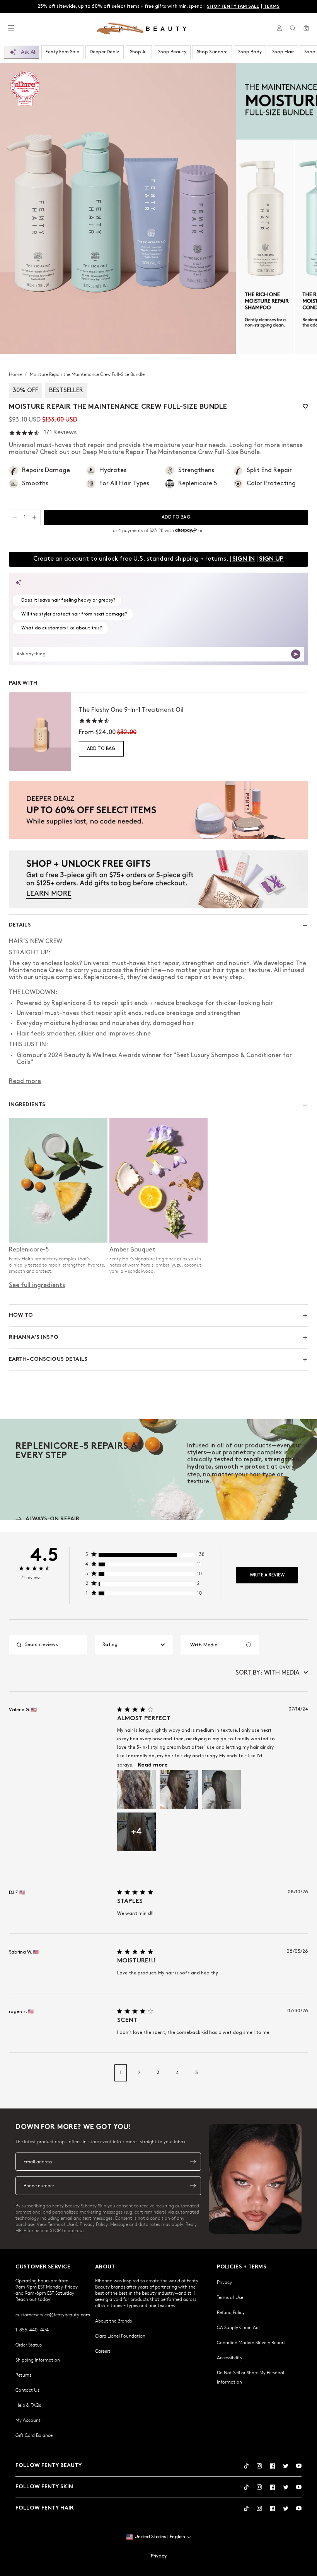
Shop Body (250, 52)
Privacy (224, 2282)
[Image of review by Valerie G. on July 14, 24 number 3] (222, 1789)
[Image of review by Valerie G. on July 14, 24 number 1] (136, 1789)
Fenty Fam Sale (62, 52)
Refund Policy (231, 2312)
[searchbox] (54, 1645)
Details (20, 925)
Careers (103, 2351)
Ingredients (27, 1105)
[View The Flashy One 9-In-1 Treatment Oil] (40, 732)
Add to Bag (101, 749)
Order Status (29, 2345)
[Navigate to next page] (300, 2073)
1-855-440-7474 (32, 2329)
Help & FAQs (28, 2405)
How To (21, 1315)
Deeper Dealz (105, 52)
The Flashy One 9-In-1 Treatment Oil (131, 710)
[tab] (47, 1519)
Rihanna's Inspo (34, 1337)
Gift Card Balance (34, 2435)
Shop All (139, 52)
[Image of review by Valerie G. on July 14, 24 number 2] (179, 1789)
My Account (28, 2420)
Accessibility (230, 2357)
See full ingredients (37, 1285)
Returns (23, 2375)
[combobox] (134, 1645)
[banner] (158, 810)
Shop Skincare (212, 52)
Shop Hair (283, 52)
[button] (118, 208)
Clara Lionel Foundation (120, 2336)
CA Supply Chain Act (239, 2327)
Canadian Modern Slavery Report (251, 2342)
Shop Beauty (172, 52)
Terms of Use (230, 2297)
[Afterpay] (186, 531)
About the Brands (113, 2321)
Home (16, 374)
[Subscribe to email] (193, 2162)
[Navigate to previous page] (17, 2073)
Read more (153, 1765)
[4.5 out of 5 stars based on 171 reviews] (24, 433)
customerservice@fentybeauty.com (53, 2314)
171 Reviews (60, 433)
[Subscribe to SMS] (193, 2186)
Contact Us (27, 2390)
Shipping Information (38, 2360)
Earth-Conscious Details (48, 1359)
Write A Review (267, 1575)
